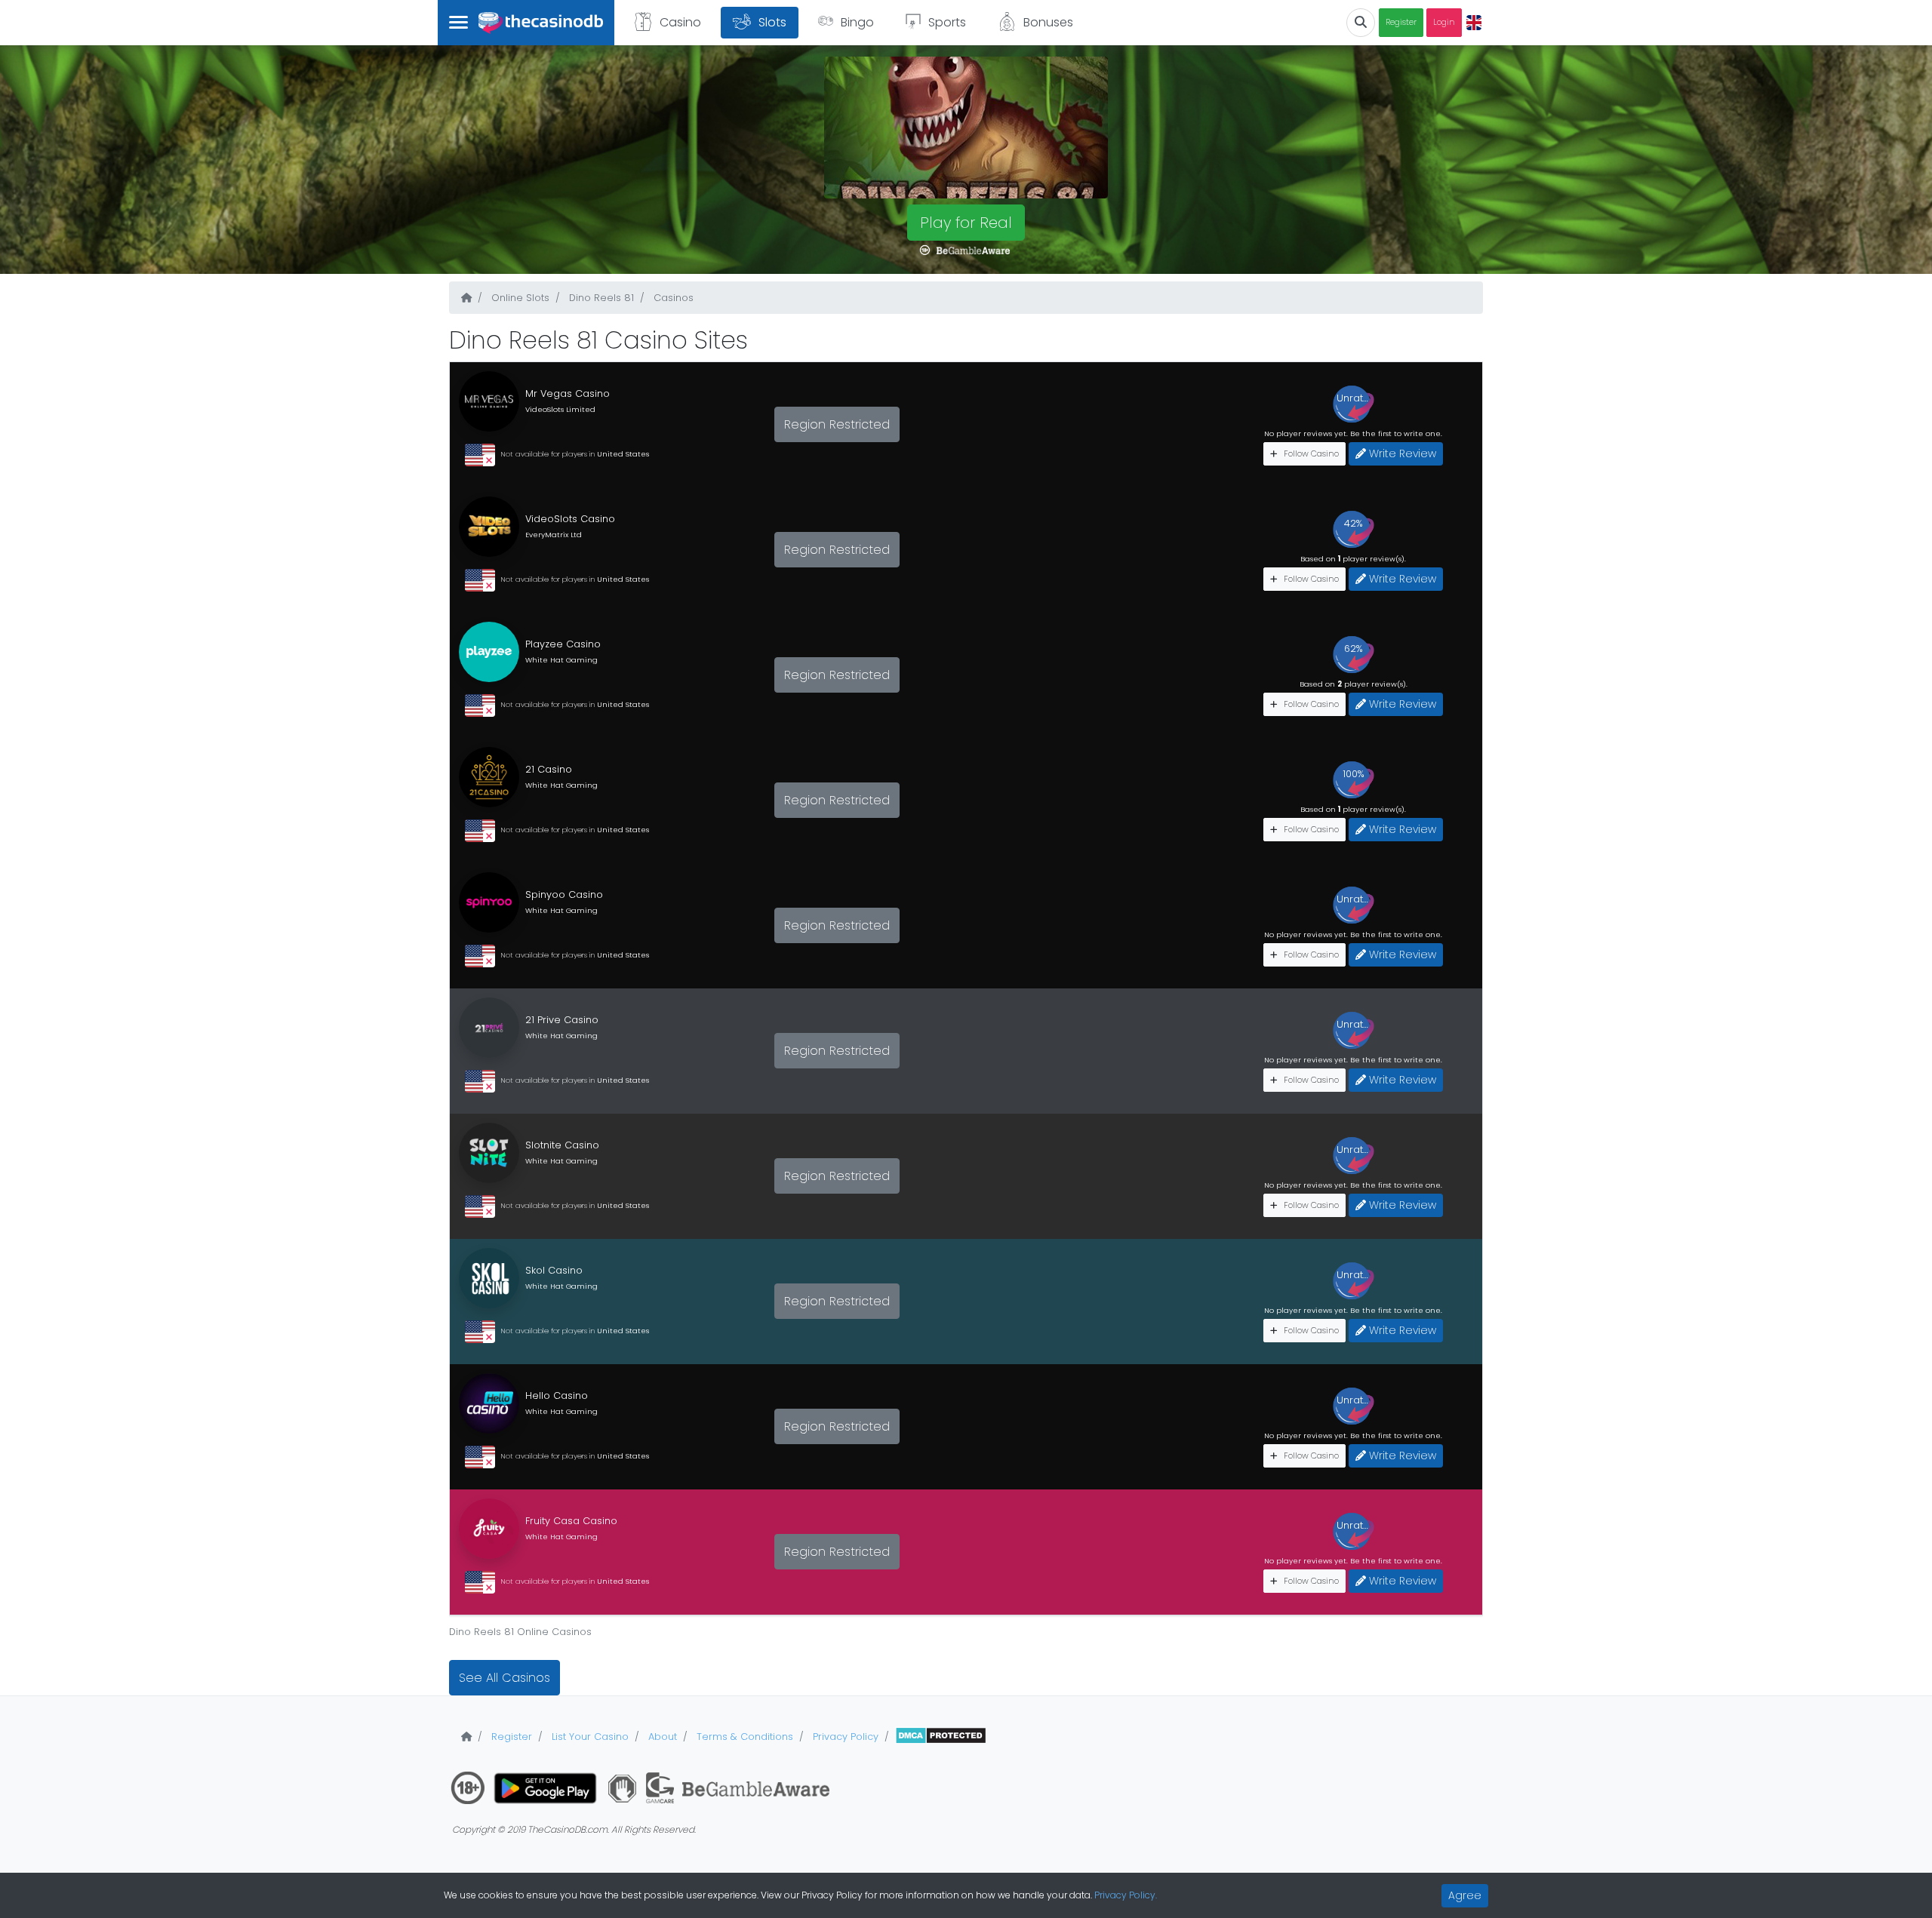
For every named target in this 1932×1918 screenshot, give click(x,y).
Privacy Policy (844, 1737)
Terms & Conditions (743, 1737)
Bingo (857, 22)
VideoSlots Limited (560, 409)
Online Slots (519, 298)
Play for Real (966, 223)
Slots (772, 22)
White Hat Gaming (561, 660)
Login (1444, 22)
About (661, 1737)
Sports (947, 22)
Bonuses (1048, 22)
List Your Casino (589, 1737)
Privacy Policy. (1126, 1895)
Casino (680, 22)
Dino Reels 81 (600, 298)
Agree (1465, 1895)
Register (1401, 22)
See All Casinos (505, 1678)
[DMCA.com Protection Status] (941, 1737)
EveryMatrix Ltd (554, 535)
